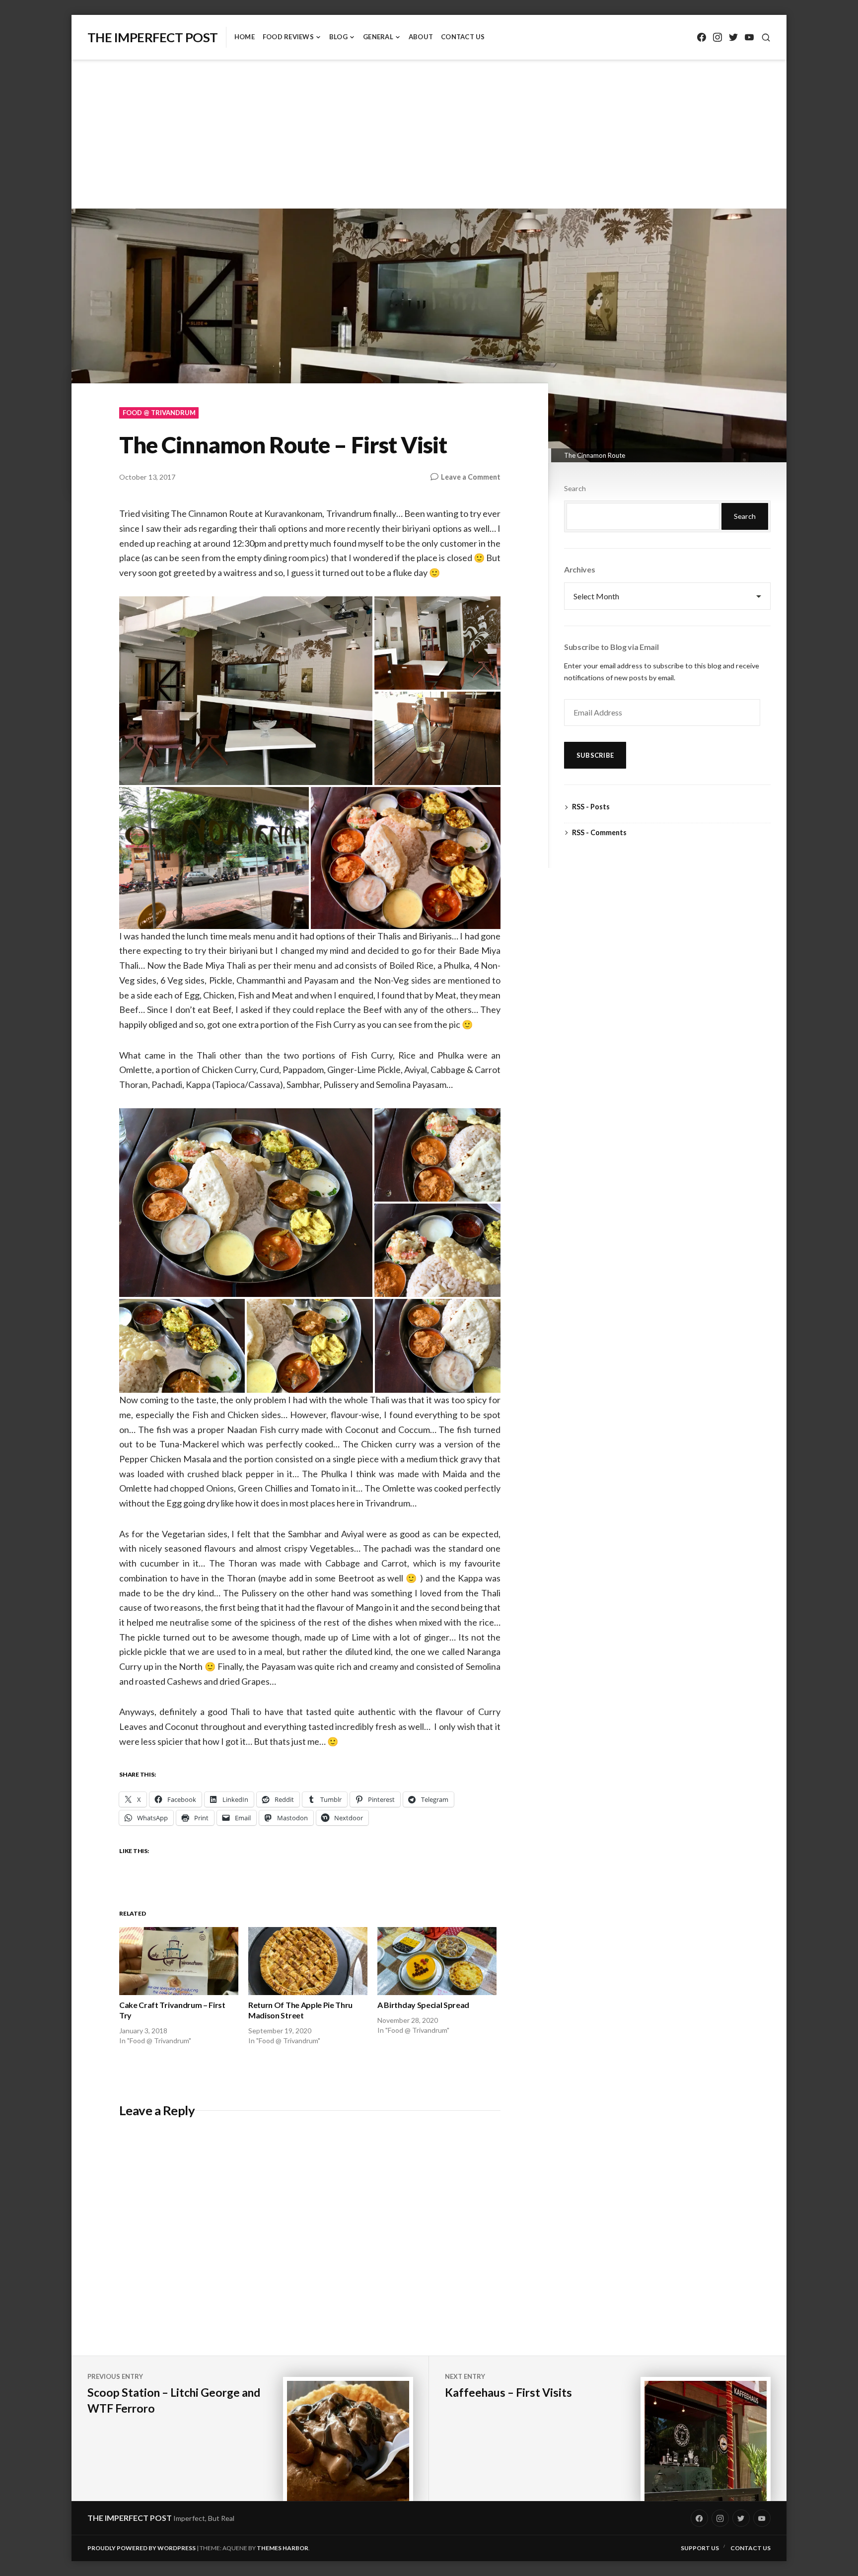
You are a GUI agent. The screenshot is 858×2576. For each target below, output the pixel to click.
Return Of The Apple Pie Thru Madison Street (300, 2010)
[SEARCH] (766, 37)
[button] (246, 691)
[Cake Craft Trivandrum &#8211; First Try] (179, 1961)
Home (245, 37)
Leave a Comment (471, 477)
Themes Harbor (283, 2548)
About (421, 37)
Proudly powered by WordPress (142, 2548)
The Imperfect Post (153, 37)
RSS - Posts (591, 807)
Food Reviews (288, 37)
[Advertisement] (429, 136)
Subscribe (595, 755)
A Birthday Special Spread (423, 2005)
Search (575, 488)
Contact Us (463, 37)
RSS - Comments (599, 832)
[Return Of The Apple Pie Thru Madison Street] (308, 1961)
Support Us (700, 2548)
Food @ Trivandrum (159, 413)
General (378, 37)
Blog (338, 37)
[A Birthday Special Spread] (437, 1961)
